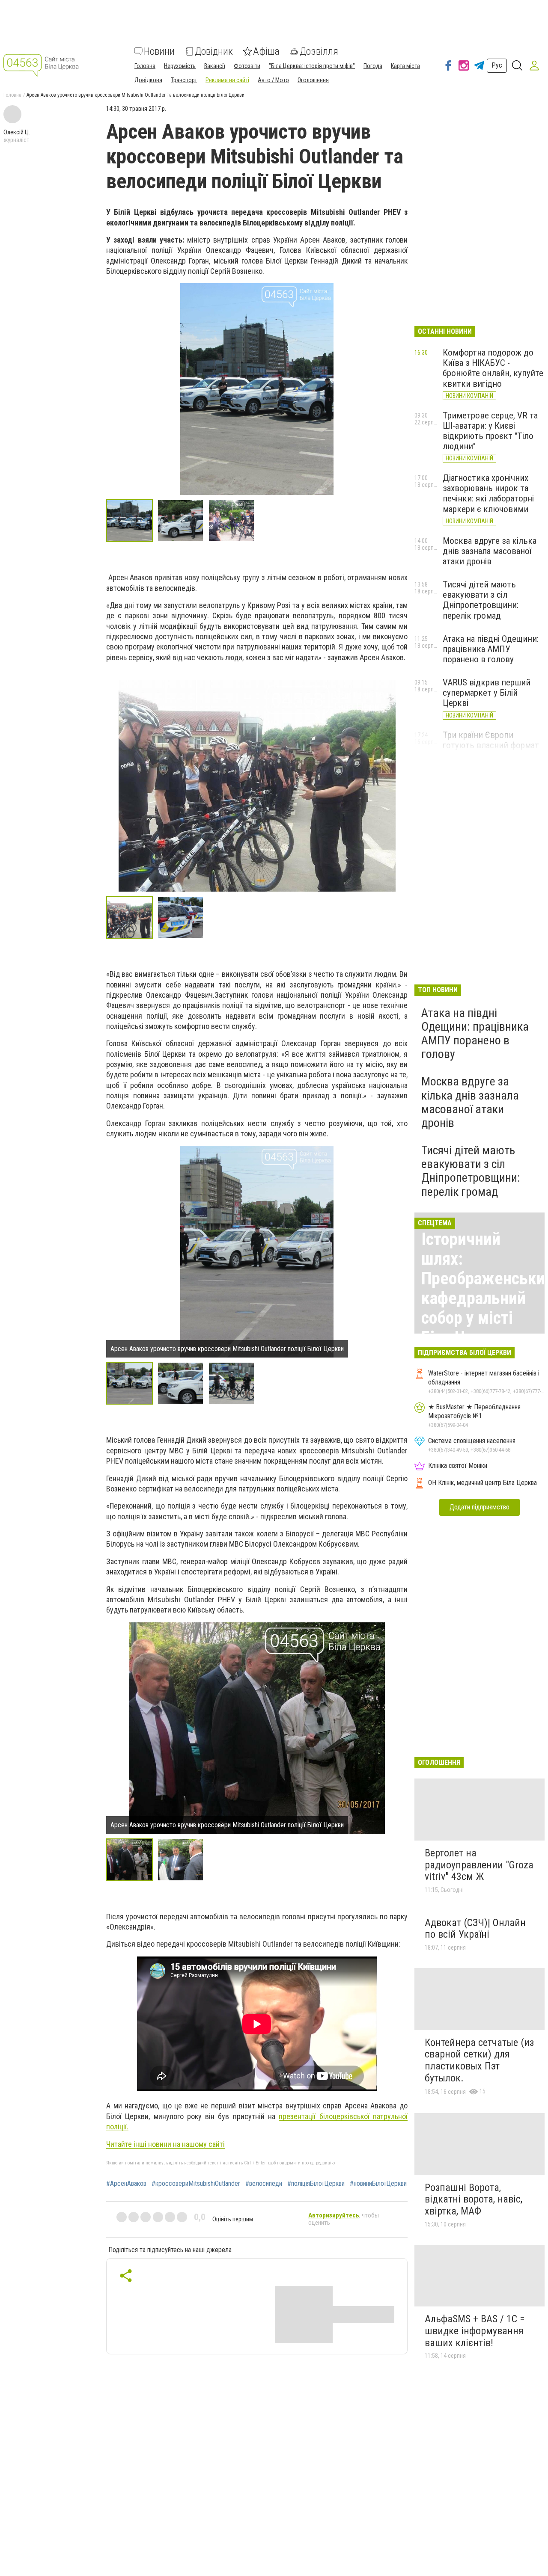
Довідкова (148, 80)
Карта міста (405, 66)
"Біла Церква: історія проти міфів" (312, 66)
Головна (145, 66)
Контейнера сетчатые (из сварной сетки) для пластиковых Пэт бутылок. (479, 2060)
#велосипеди (264, 2184)
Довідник (214, 51)
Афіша (266, 51)
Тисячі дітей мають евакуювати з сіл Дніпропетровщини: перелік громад (481, 600)
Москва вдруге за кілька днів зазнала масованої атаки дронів (490, 551)
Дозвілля (319, 51)
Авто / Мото (273, 80)
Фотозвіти (247, 66)
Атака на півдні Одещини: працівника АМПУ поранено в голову (491, 649)
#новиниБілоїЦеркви (378, 2184)
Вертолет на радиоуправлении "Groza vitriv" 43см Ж (479, 1865)
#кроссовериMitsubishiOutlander (196, 2184)
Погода (373, 66)
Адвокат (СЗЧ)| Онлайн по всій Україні (475, 1929)
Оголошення (313, 80)
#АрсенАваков (126, 2184)
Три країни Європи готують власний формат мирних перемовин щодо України (491, 750)
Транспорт (184, 80)
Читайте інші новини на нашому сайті (165, 2144)
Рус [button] (497, 65)
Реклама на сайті (227, 80)
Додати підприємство (479, 1507)
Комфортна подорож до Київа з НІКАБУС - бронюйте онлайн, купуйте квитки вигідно (493, 368)
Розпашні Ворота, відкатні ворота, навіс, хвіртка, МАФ (474, 2199)
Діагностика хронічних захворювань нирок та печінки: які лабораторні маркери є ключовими (488, 493)
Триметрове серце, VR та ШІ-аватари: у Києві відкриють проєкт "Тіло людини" (490, 431)
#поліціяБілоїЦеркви (316, 2184)
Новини (159, 51)
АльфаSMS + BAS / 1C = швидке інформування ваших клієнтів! (475, 2331)
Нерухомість (180, 66)
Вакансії (215, 66)
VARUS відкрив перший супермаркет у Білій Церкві (487, 693)
